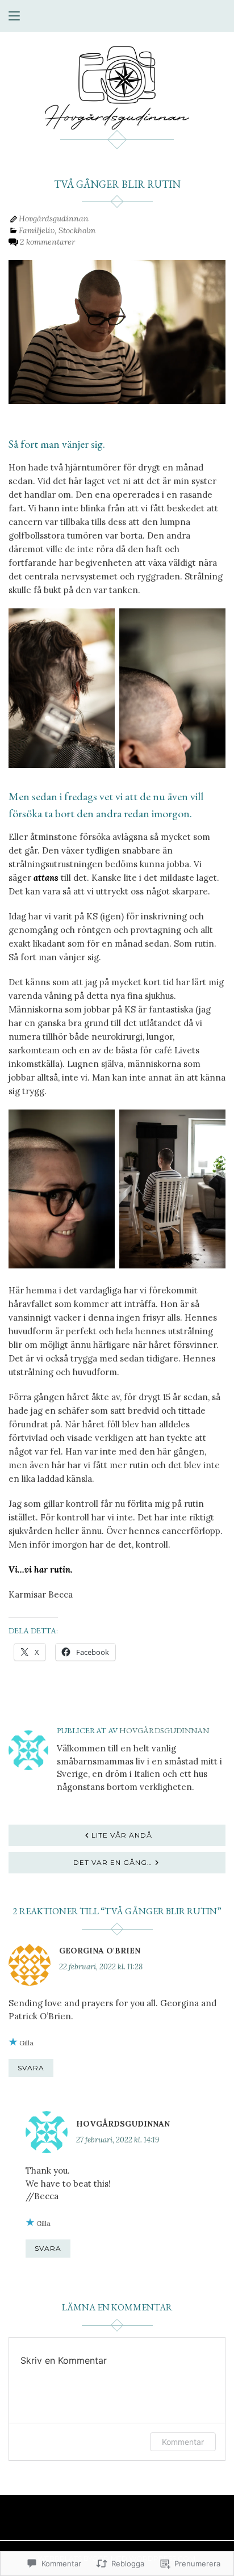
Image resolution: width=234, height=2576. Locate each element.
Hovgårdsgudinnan (54, 218)
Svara (31, 2068)
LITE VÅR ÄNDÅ (122, 1835)
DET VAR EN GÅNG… (113, 1862)
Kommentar (183, 2442)
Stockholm (77, 230)
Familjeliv (37, 230)
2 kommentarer (47, 242)
